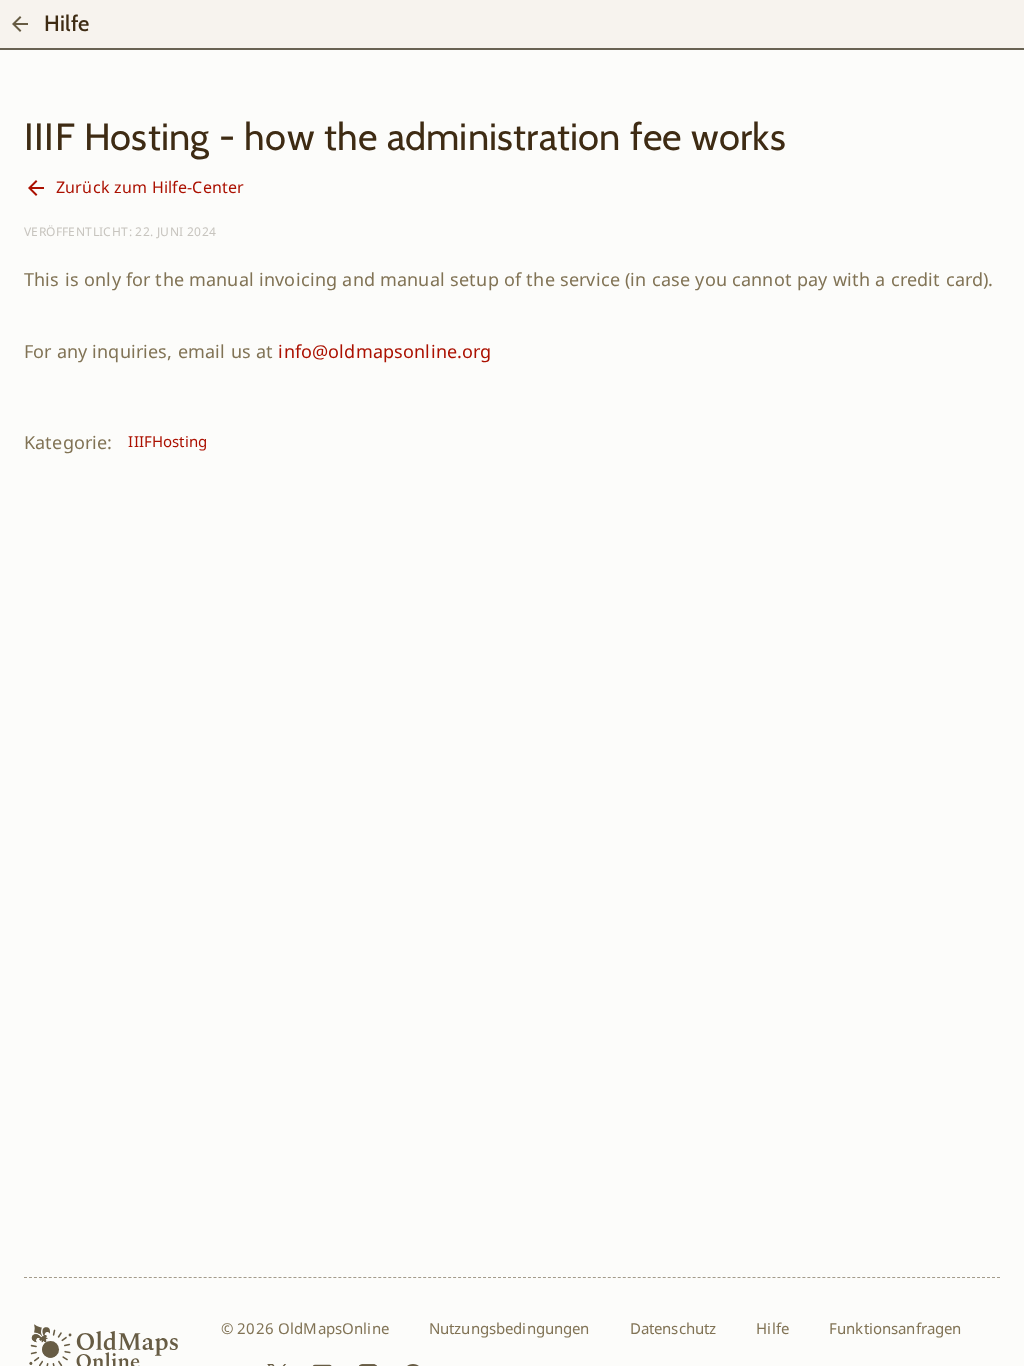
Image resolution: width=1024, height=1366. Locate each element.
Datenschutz (673, 1328)
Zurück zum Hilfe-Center (150, 187)
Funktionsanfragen (895, 1328)
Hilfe (772, 1328)
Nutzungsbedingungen (509, 1328)
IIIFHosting (167, 441)
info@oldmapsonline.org (384, 351)
